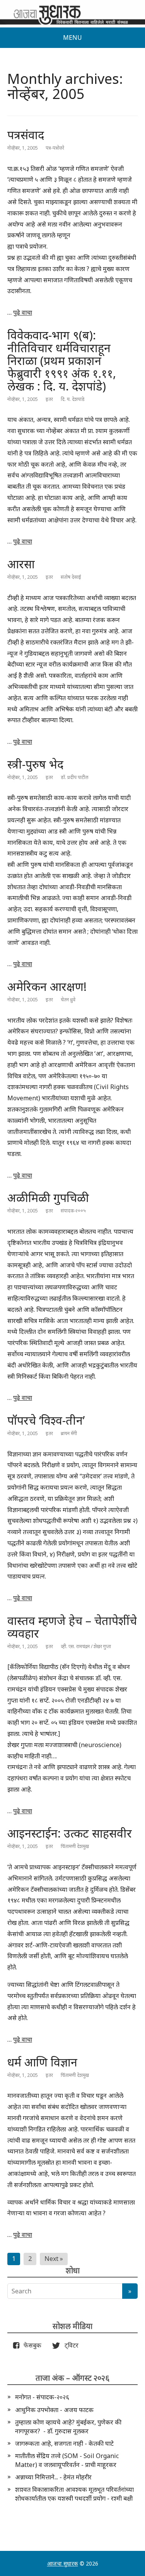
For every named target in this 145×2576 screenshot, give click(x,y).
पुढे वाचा (23, 312)
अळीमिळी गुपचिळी (48, 1198)
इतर (49, 399)
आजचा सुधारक (63, 2563)
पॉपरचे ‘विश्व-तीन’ (46, 1420)
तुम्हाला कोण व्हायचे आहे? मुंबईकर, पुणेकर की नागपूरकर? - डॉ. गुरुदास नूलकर (68, 2426)
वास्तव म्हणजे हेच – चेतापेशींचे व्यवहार (72, 1627)
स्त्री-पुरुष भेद (35, 764)
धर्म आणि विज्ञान (42, 2062)
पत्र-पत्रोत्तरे (55, 148)
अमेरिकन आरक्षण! (47, 986)
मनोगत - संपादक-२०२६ (42, 2397)
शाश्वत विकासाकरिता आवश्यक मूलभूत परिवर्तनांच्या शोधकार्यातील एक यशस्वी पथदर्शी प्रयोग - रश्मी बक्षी (74, 2494)
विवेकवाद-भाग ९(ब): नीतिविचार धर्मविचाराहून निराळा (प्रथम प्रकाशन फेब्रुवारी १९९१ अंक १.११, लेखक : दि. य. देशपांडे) (62, 361)
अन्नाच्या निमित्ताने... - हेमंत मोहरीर (53, 2477)
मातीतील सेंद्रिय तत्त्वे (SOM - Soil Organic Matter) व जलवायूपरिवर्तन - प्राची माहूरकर (67, 2460)
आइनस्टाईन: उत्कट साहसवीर (70, 1833)
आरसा (21, 564)
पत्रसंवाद (26, 135)
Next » (54, 2259)
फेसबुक (31, 2345)
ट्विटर (69, 2345)
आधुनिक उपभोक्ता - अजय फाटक (54, 2410)
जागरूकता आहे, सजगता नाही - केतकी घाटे (64, 2443)
